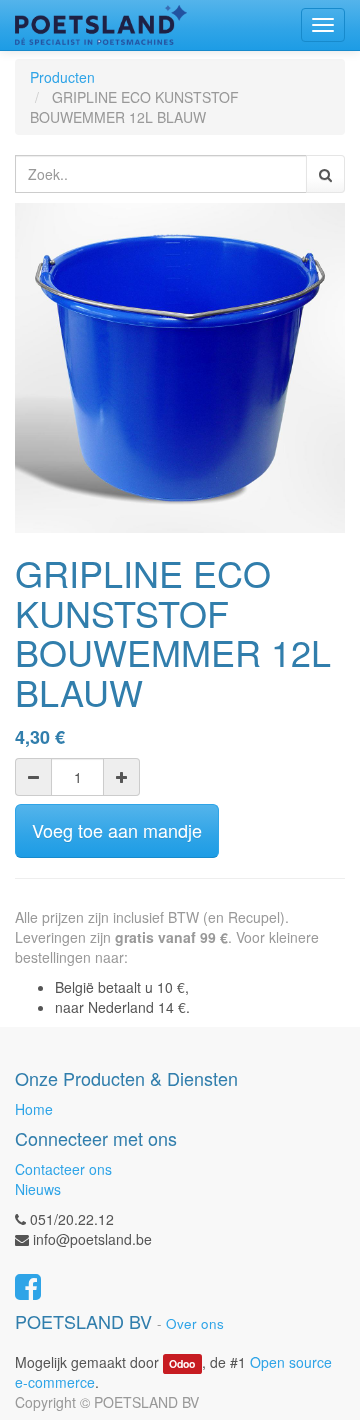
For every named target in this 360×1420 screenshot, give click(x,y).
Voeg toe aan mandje (117, 830)
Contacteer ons (63, 1169)
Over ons (195, 1323)
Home (34, 1109)
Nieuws (38, 1189)
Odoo (182, 1363)
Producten (62, 77)
